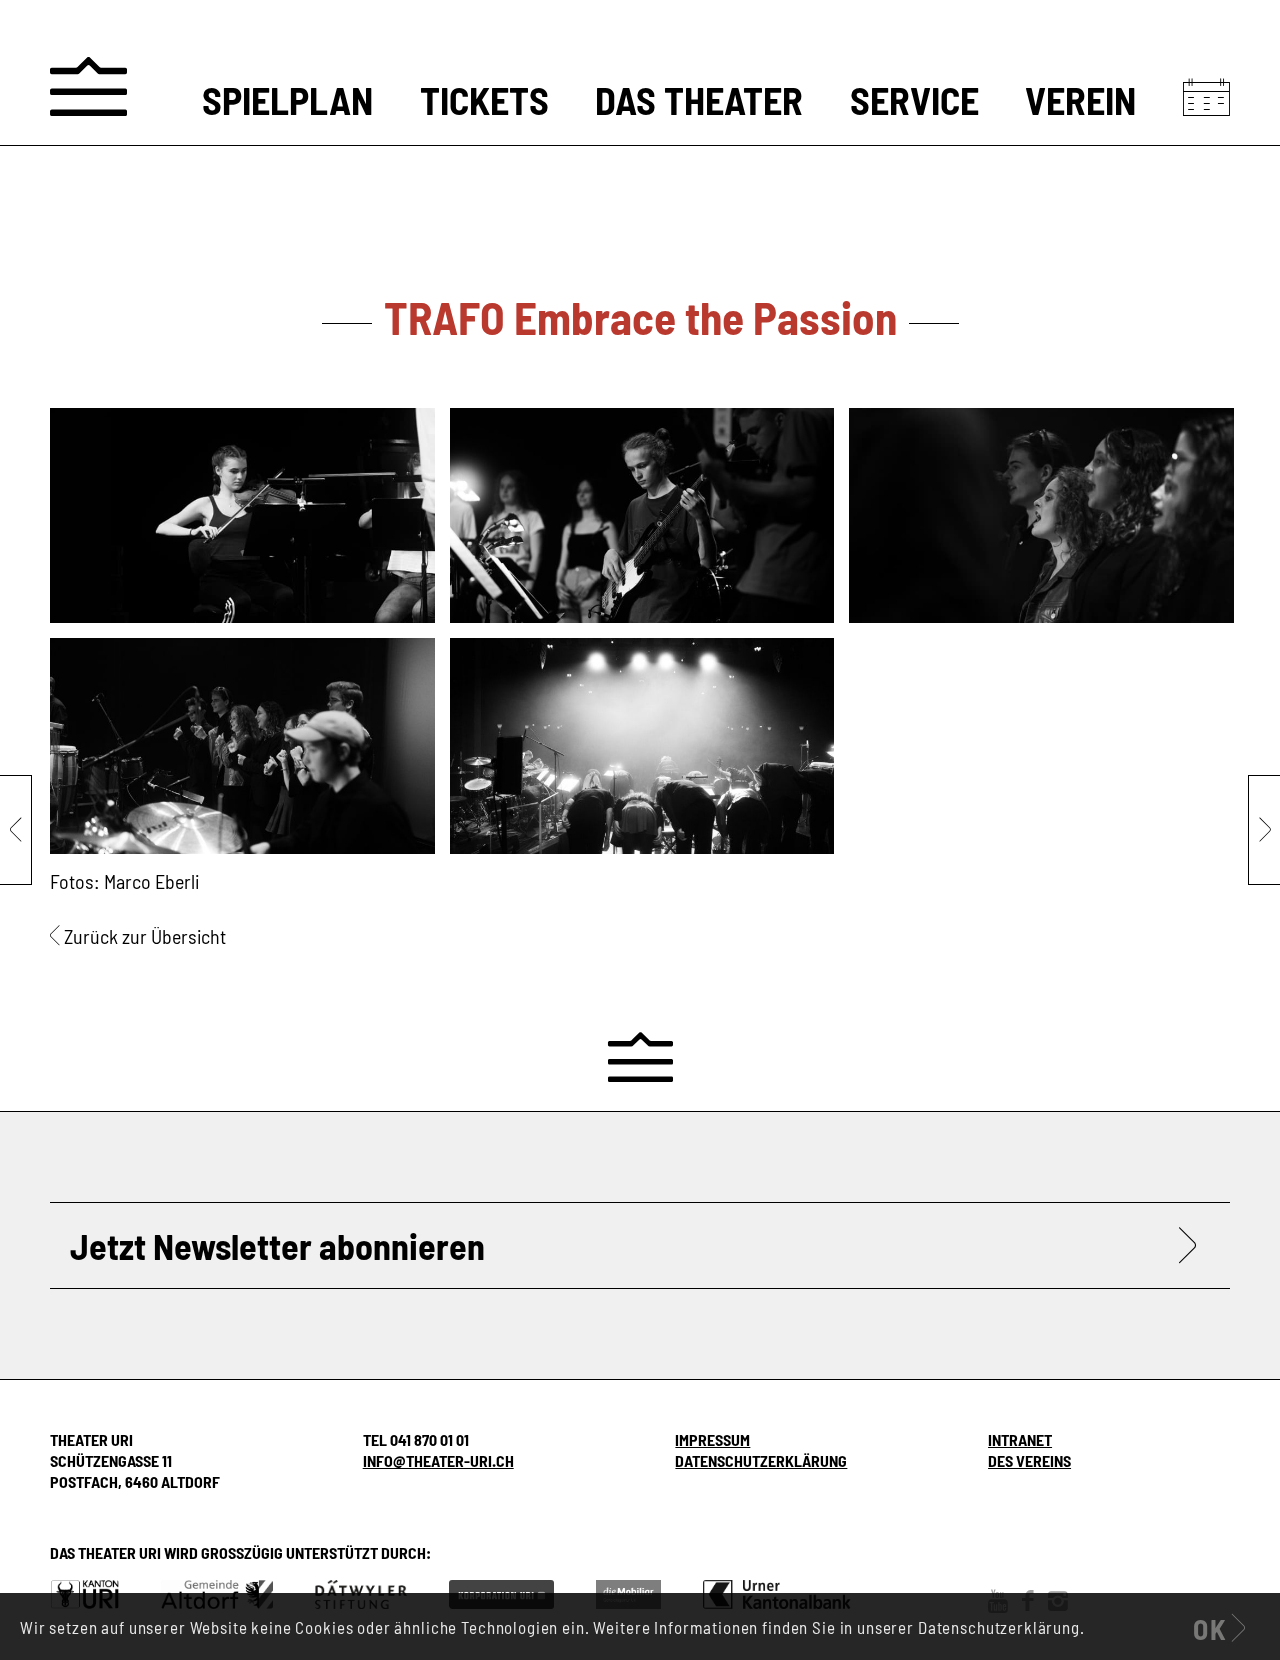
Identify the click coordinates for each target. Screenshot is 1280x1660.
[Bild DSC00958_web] (250, 753)
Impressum (712, 1439)
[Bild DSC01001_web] (650, 753)
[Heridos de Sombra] (1264, 830)
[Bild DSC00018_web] (650, 523)
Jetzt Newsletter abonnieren (277, 1245)
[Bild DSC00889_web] (1049, 523)
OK (1210, 1629)
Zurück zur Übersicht (145, 936)
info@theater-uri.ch (438, 1460)
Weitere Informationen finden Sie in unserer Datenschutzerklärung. (838, 1627)
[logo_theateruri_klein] (88, 86)
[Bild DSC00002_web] (250, 523)
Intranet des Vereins (1029, 1450)
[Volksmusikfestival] (16, 830)
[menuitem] (287, 102)
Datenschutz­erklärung (761, 1460)
